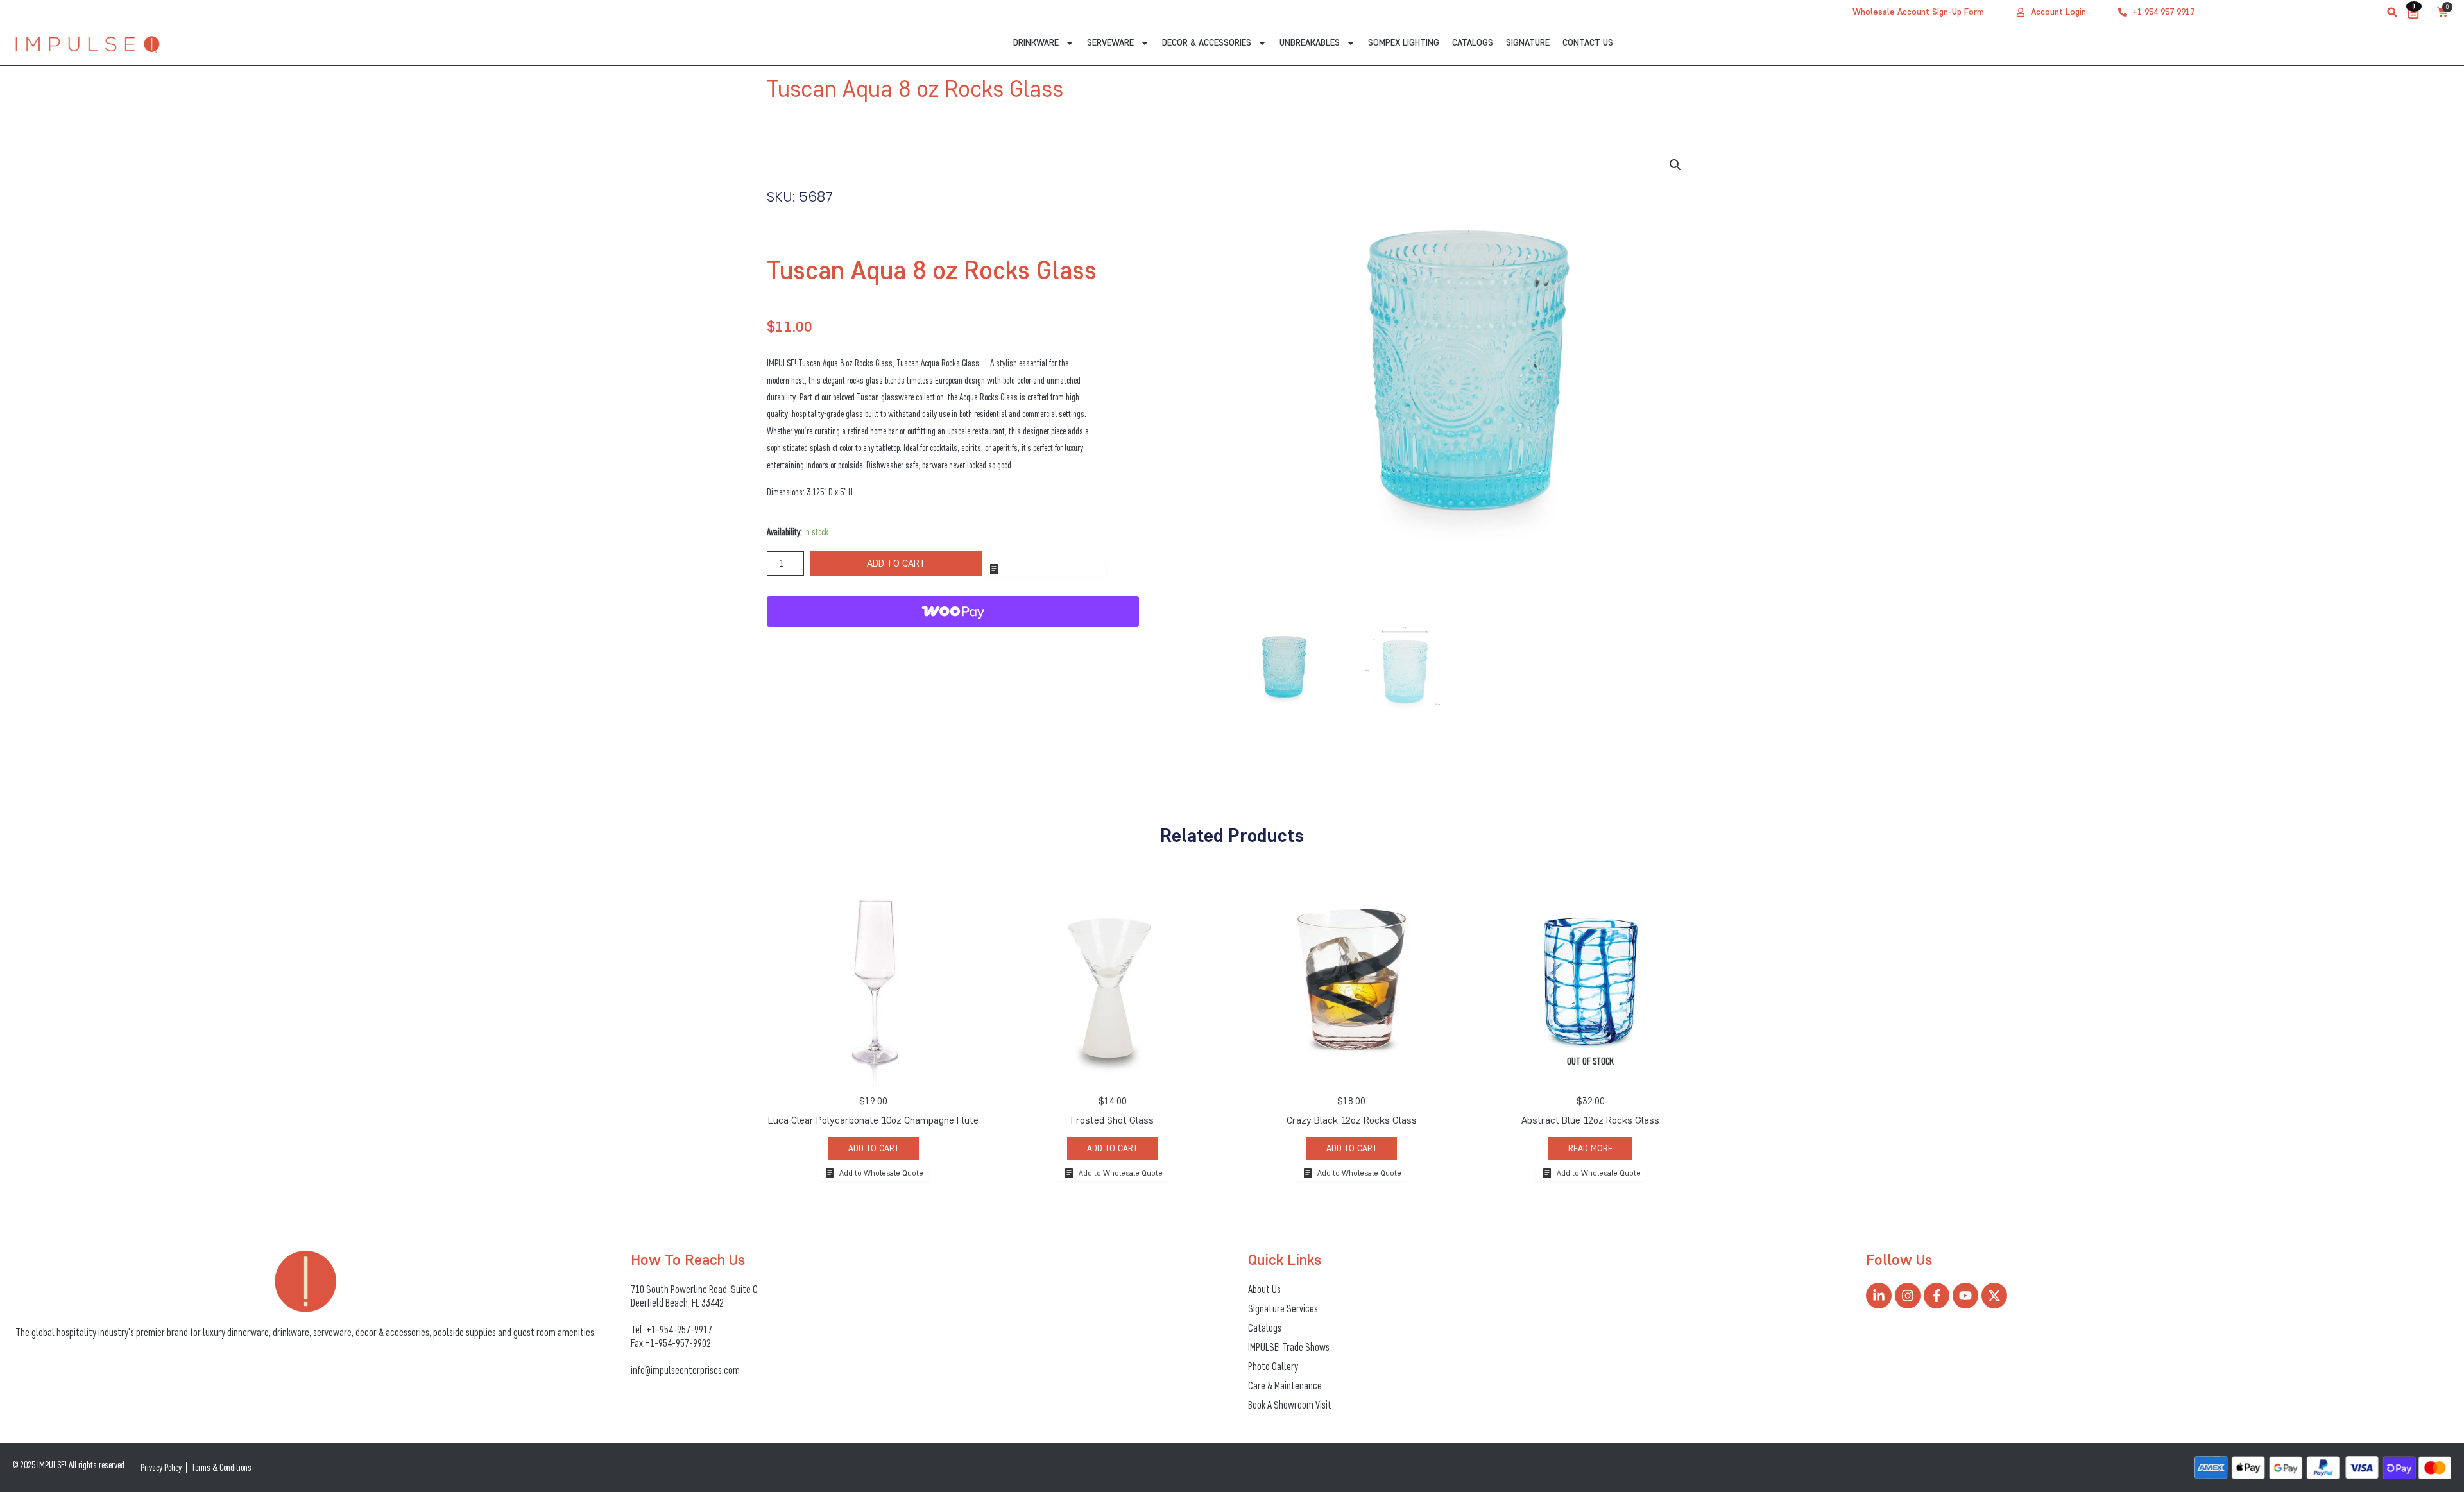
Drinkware (1036, 43)
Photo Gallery (1273, 1366)
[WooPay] (953, 612)
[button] (2392, 12)
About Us (1264, 1289)
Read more (1590, 1148)
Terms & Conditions (221, 1467)
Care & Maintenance (1285, 1385)
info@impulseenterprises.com (685, 1370)
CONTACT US (1588, 43)
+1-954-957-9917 (679, 1330)
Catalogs (1473, 43)
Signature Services (1283, 1308)
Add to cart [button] (874, 1148)
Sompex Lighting (1404, 43)
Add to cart (896, 563)
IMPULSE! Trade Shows (1289, 1347)
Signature (1528, 43)
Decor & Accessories (1207, 43)
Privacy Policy (161, 1467)
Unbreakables (1310, 43)
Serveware (1110, 43)
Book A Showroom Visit (1290, 1405)
